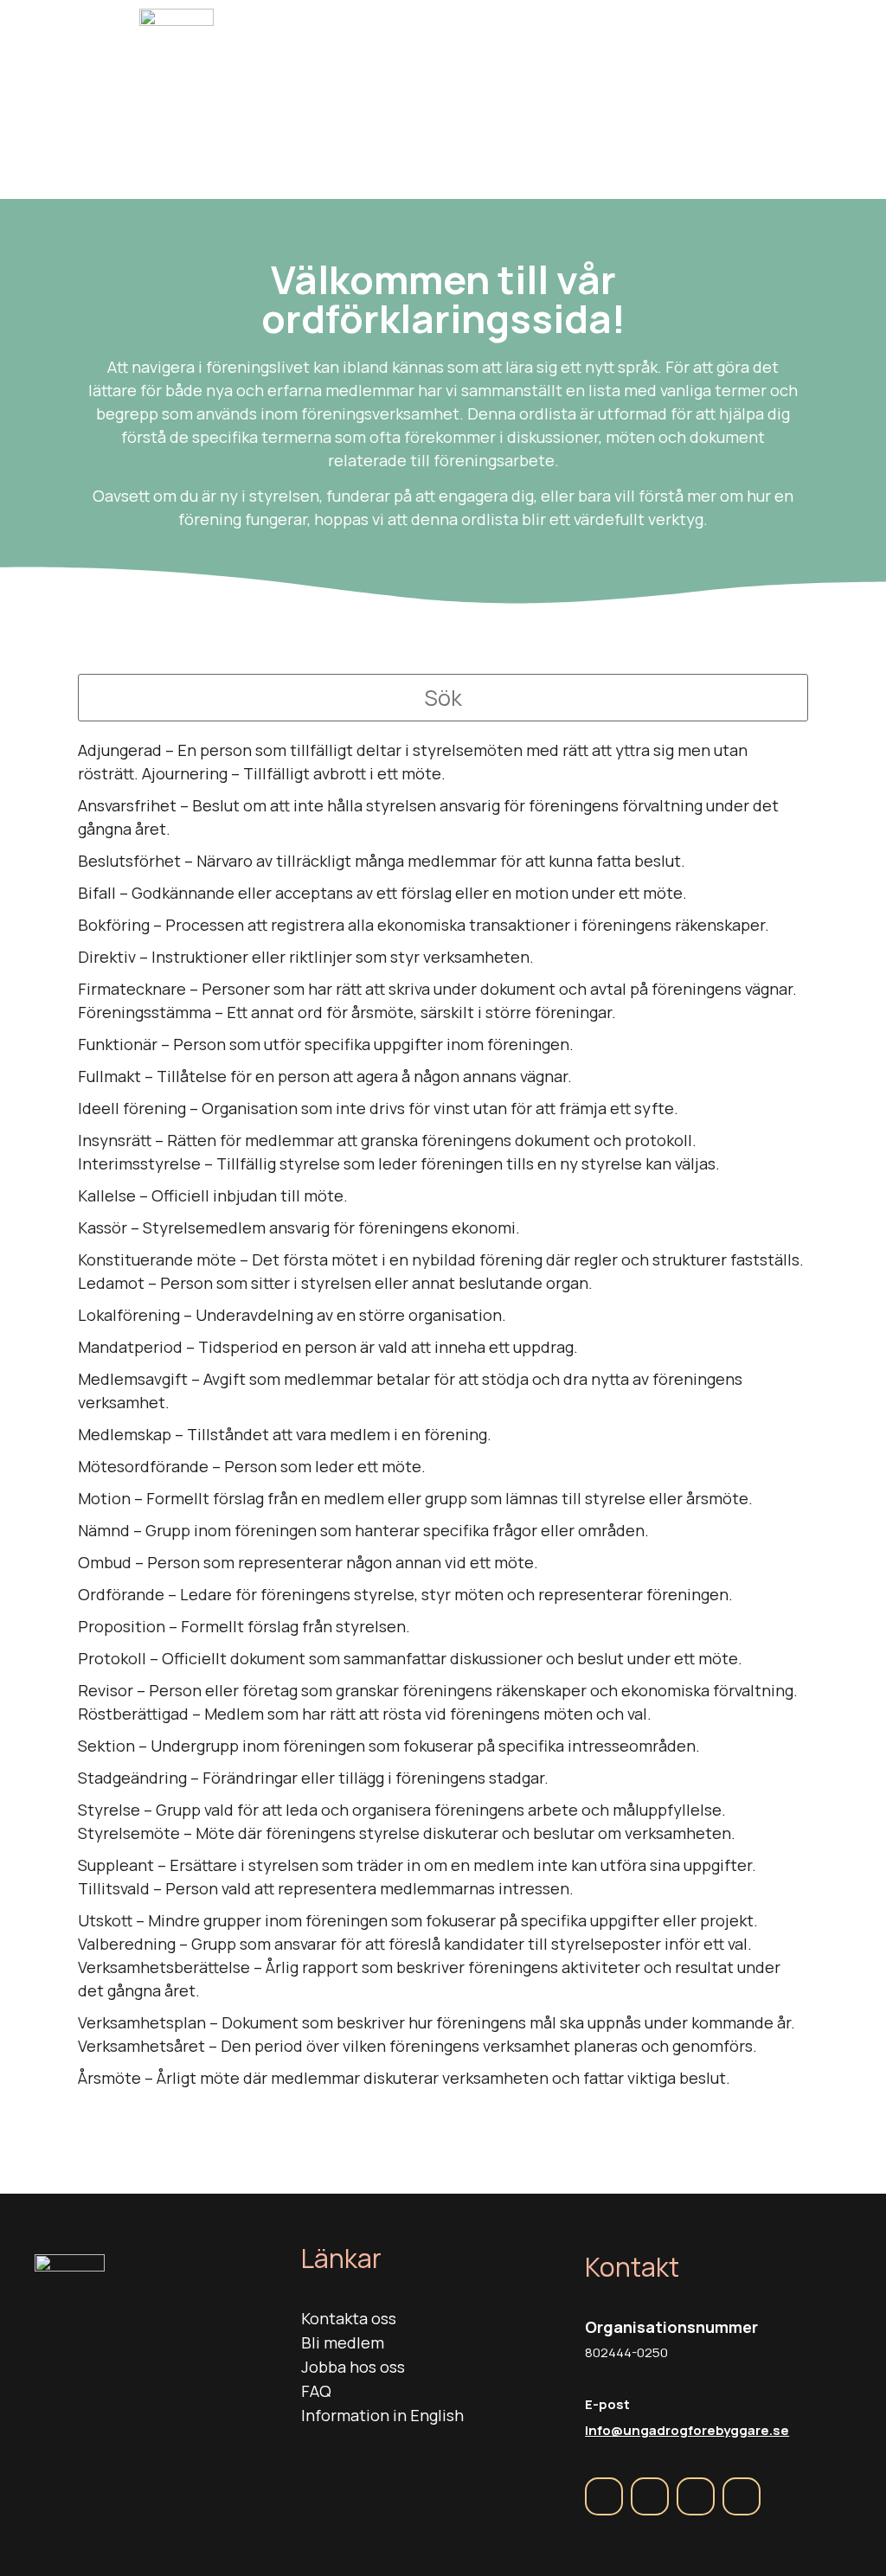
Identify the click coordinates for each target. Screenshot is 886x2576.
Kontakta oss (349, 2318)
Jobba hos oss (353, 2367)
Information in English (382, 2415)
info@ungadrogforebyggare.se (687, 2430)
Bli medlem (343, 2342)
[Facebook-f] (604, 2496)
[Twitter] (696, 2496)
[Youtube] (742, 2496)
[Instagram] (650, 2496)
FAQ (316, 2391)
